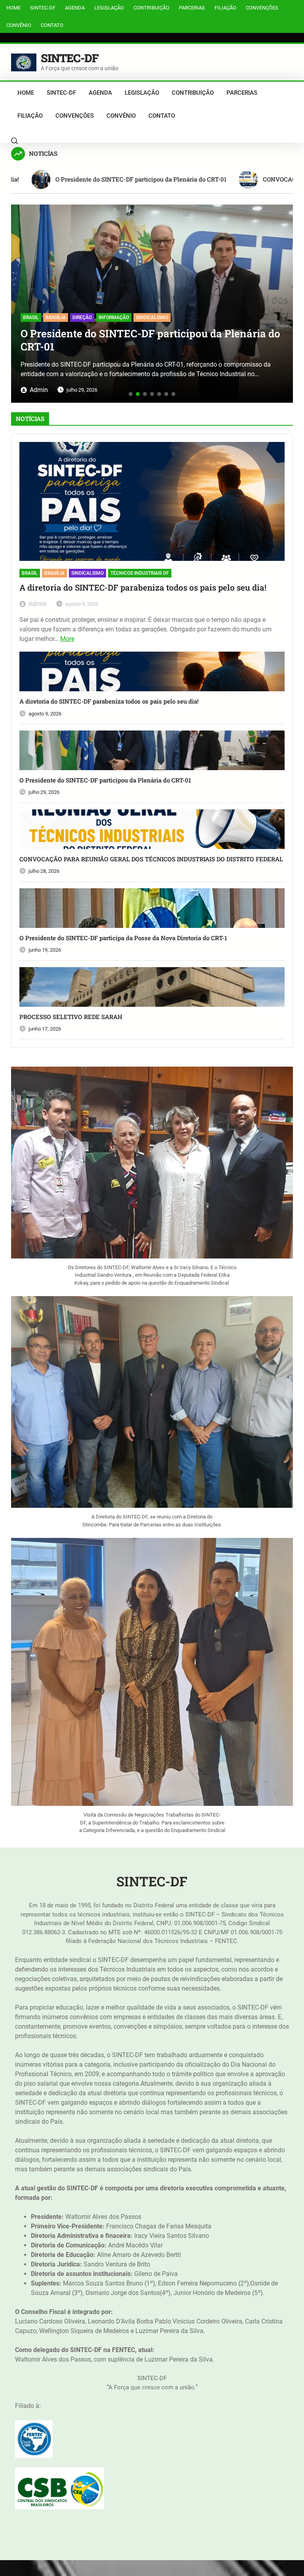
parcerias (192, 8)
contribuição (151, 8)
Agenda (75, 8)
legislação (109, 8)
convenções (262, 8)
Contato (52, 25)
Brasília (54, 573)
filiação (225, 8)
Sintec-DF (43, 8)
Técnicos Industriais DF (140, 573)
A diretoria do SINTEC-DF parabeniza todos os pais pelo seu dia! (143, 588)
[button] (20, 301)
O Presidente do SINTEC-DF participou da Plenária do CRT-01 (105, 780)
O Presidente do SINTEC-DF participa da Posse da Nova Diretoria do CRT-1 (123, 938)
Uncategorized (42, 308)
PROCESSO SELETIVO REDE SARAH (71, 1017)
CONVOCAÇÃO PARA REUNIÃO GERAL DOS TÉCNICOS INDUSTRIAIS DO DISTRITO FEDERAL (141, 331)
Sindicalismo (87, 573)
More (67, 639)
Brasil (30, 573)
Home (13, 8)
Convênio (19, 25)
